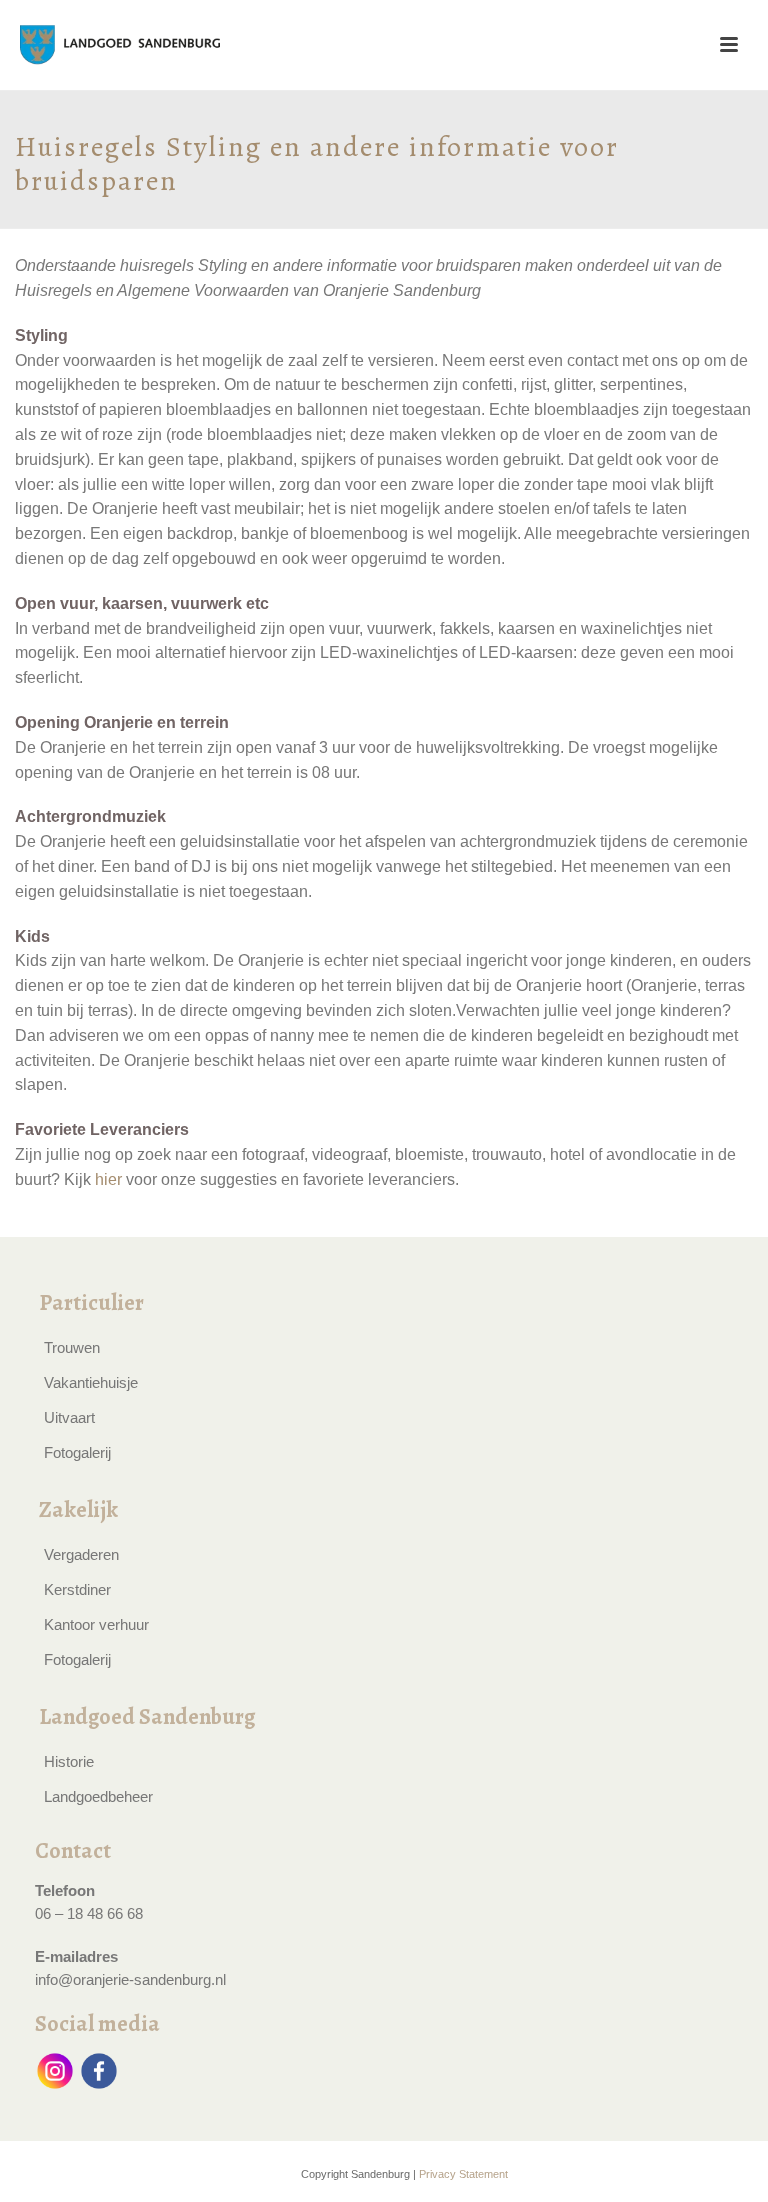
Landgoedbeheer (98, 1796)
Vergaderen (81, 1554)
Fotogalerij (77, 1452)
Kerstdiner (77, 1589)
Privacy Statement (463, 2174)
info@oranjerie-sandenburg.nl (130, 1979)
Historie (69, 1761)
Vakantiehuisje (91, 1382)
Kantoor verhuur (96, 1624)
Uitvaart (69, 1417)
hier (108, 1179)
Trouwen (72, 1347)
